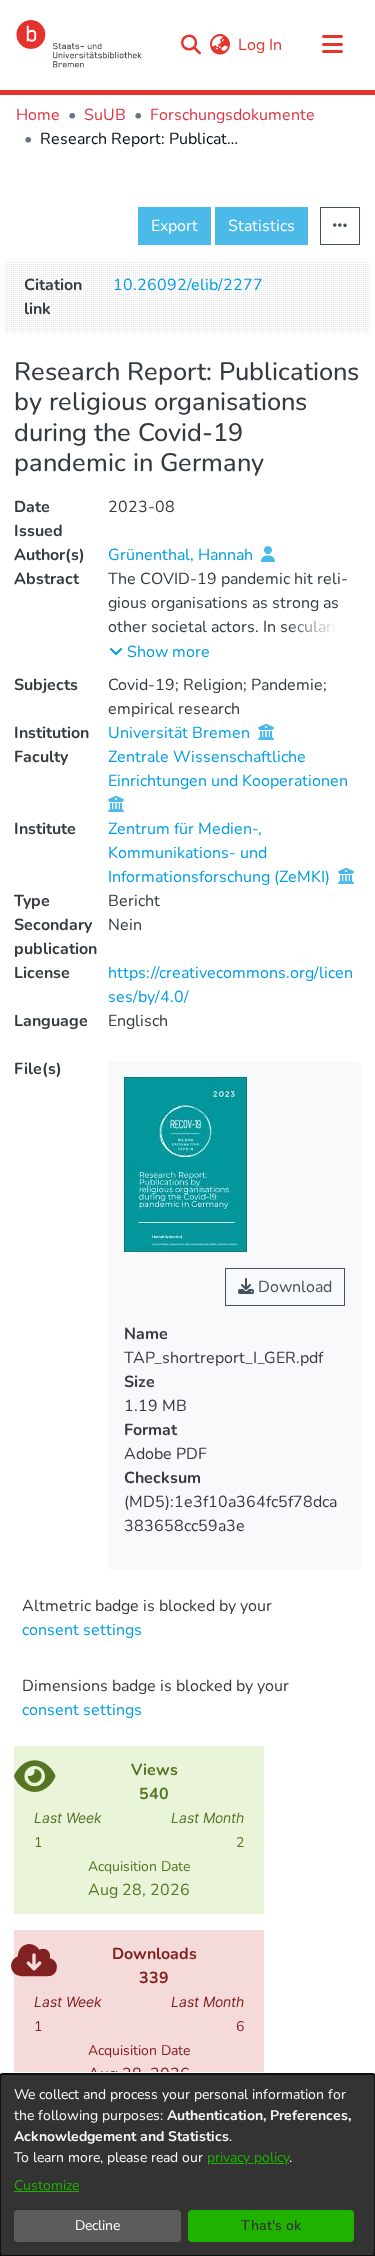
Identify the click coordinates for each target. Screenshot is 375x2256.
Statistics (261, 226)
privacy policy (248, 2157)
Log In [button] (261, 45)
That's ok (271, 2225)
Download (293, 1287)
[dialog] (187, 2165)
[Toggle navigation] (332, 45)
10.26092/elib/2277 (188, 285)
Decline (97, 2225)
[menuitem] (219, 45)
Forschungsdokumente (232, 115)
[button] (159, 652)
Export (174, 226)
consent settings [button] (82, 1630)
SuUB (105, 115)
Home (38, 115)
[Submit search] (190, 45)
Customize (46, 2185)
